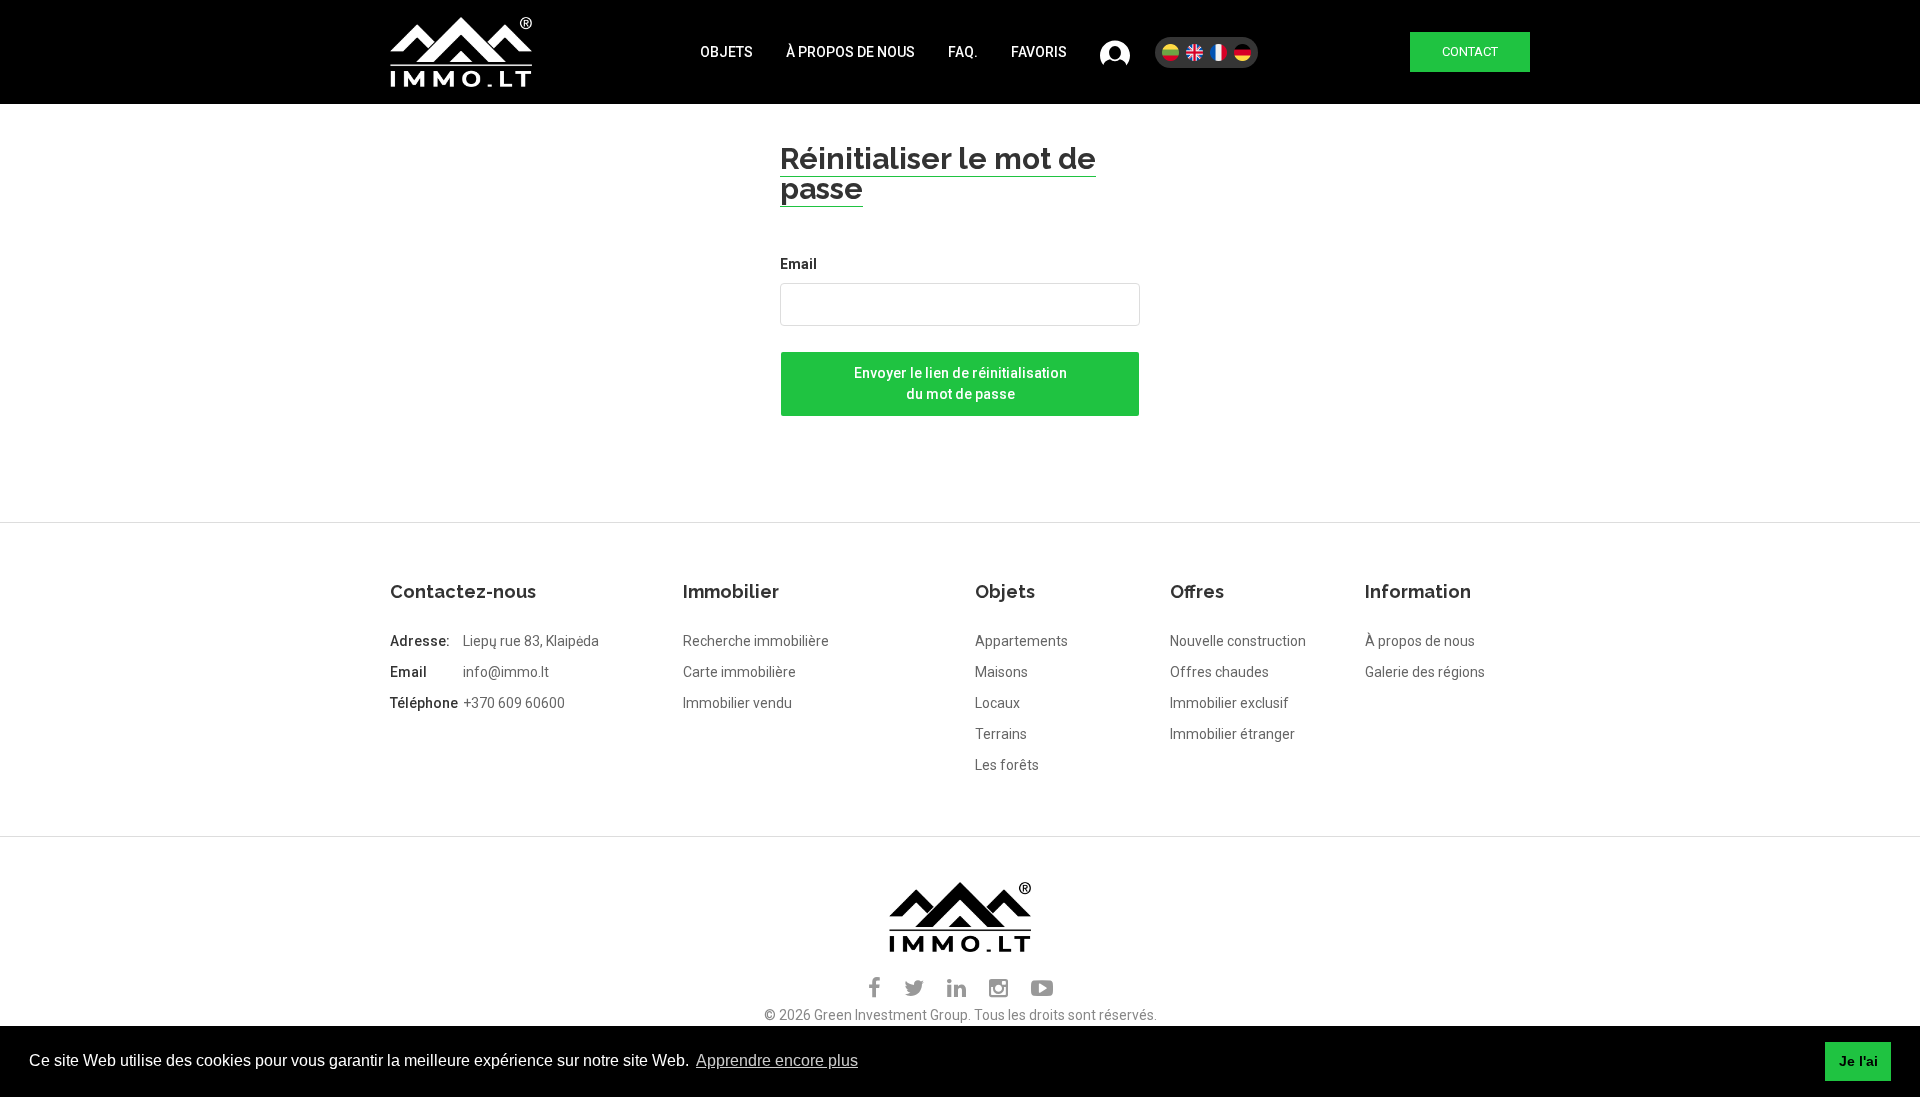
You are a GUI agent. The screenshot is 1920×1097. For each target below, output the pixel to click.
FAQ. (963, 52)
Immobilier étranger (1232, 734)
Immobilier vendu (737, 703)
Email (798, 264)
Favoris (1039, 52)
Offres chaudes (1219, 672)
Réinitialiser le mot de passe (938, 173)
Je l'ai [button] (1858, 1061)
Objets (726, 52)
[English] (1194, 52)
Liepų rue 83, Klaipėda (531, 641)
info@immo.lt (506, 672)
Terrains (1001, 734)
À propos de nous (850, 52)
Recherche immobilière (756, 641)
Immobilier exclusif (1229, 703)
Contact (1470, 51)
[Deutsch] (1242, 52)
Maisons (1001, 672)
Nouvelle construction (1238, 641)
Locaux (997, 703)
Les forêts (1007, 765)
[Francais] (1218, 52)
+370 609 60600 (514, 703)
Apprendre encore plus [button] (777, 1060)
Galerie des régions (1425, 672)
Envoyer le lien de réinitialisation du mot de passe (960, 383)
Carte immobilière (739, 672)
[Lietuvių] (1170, 52)
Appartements (1021, 641)
